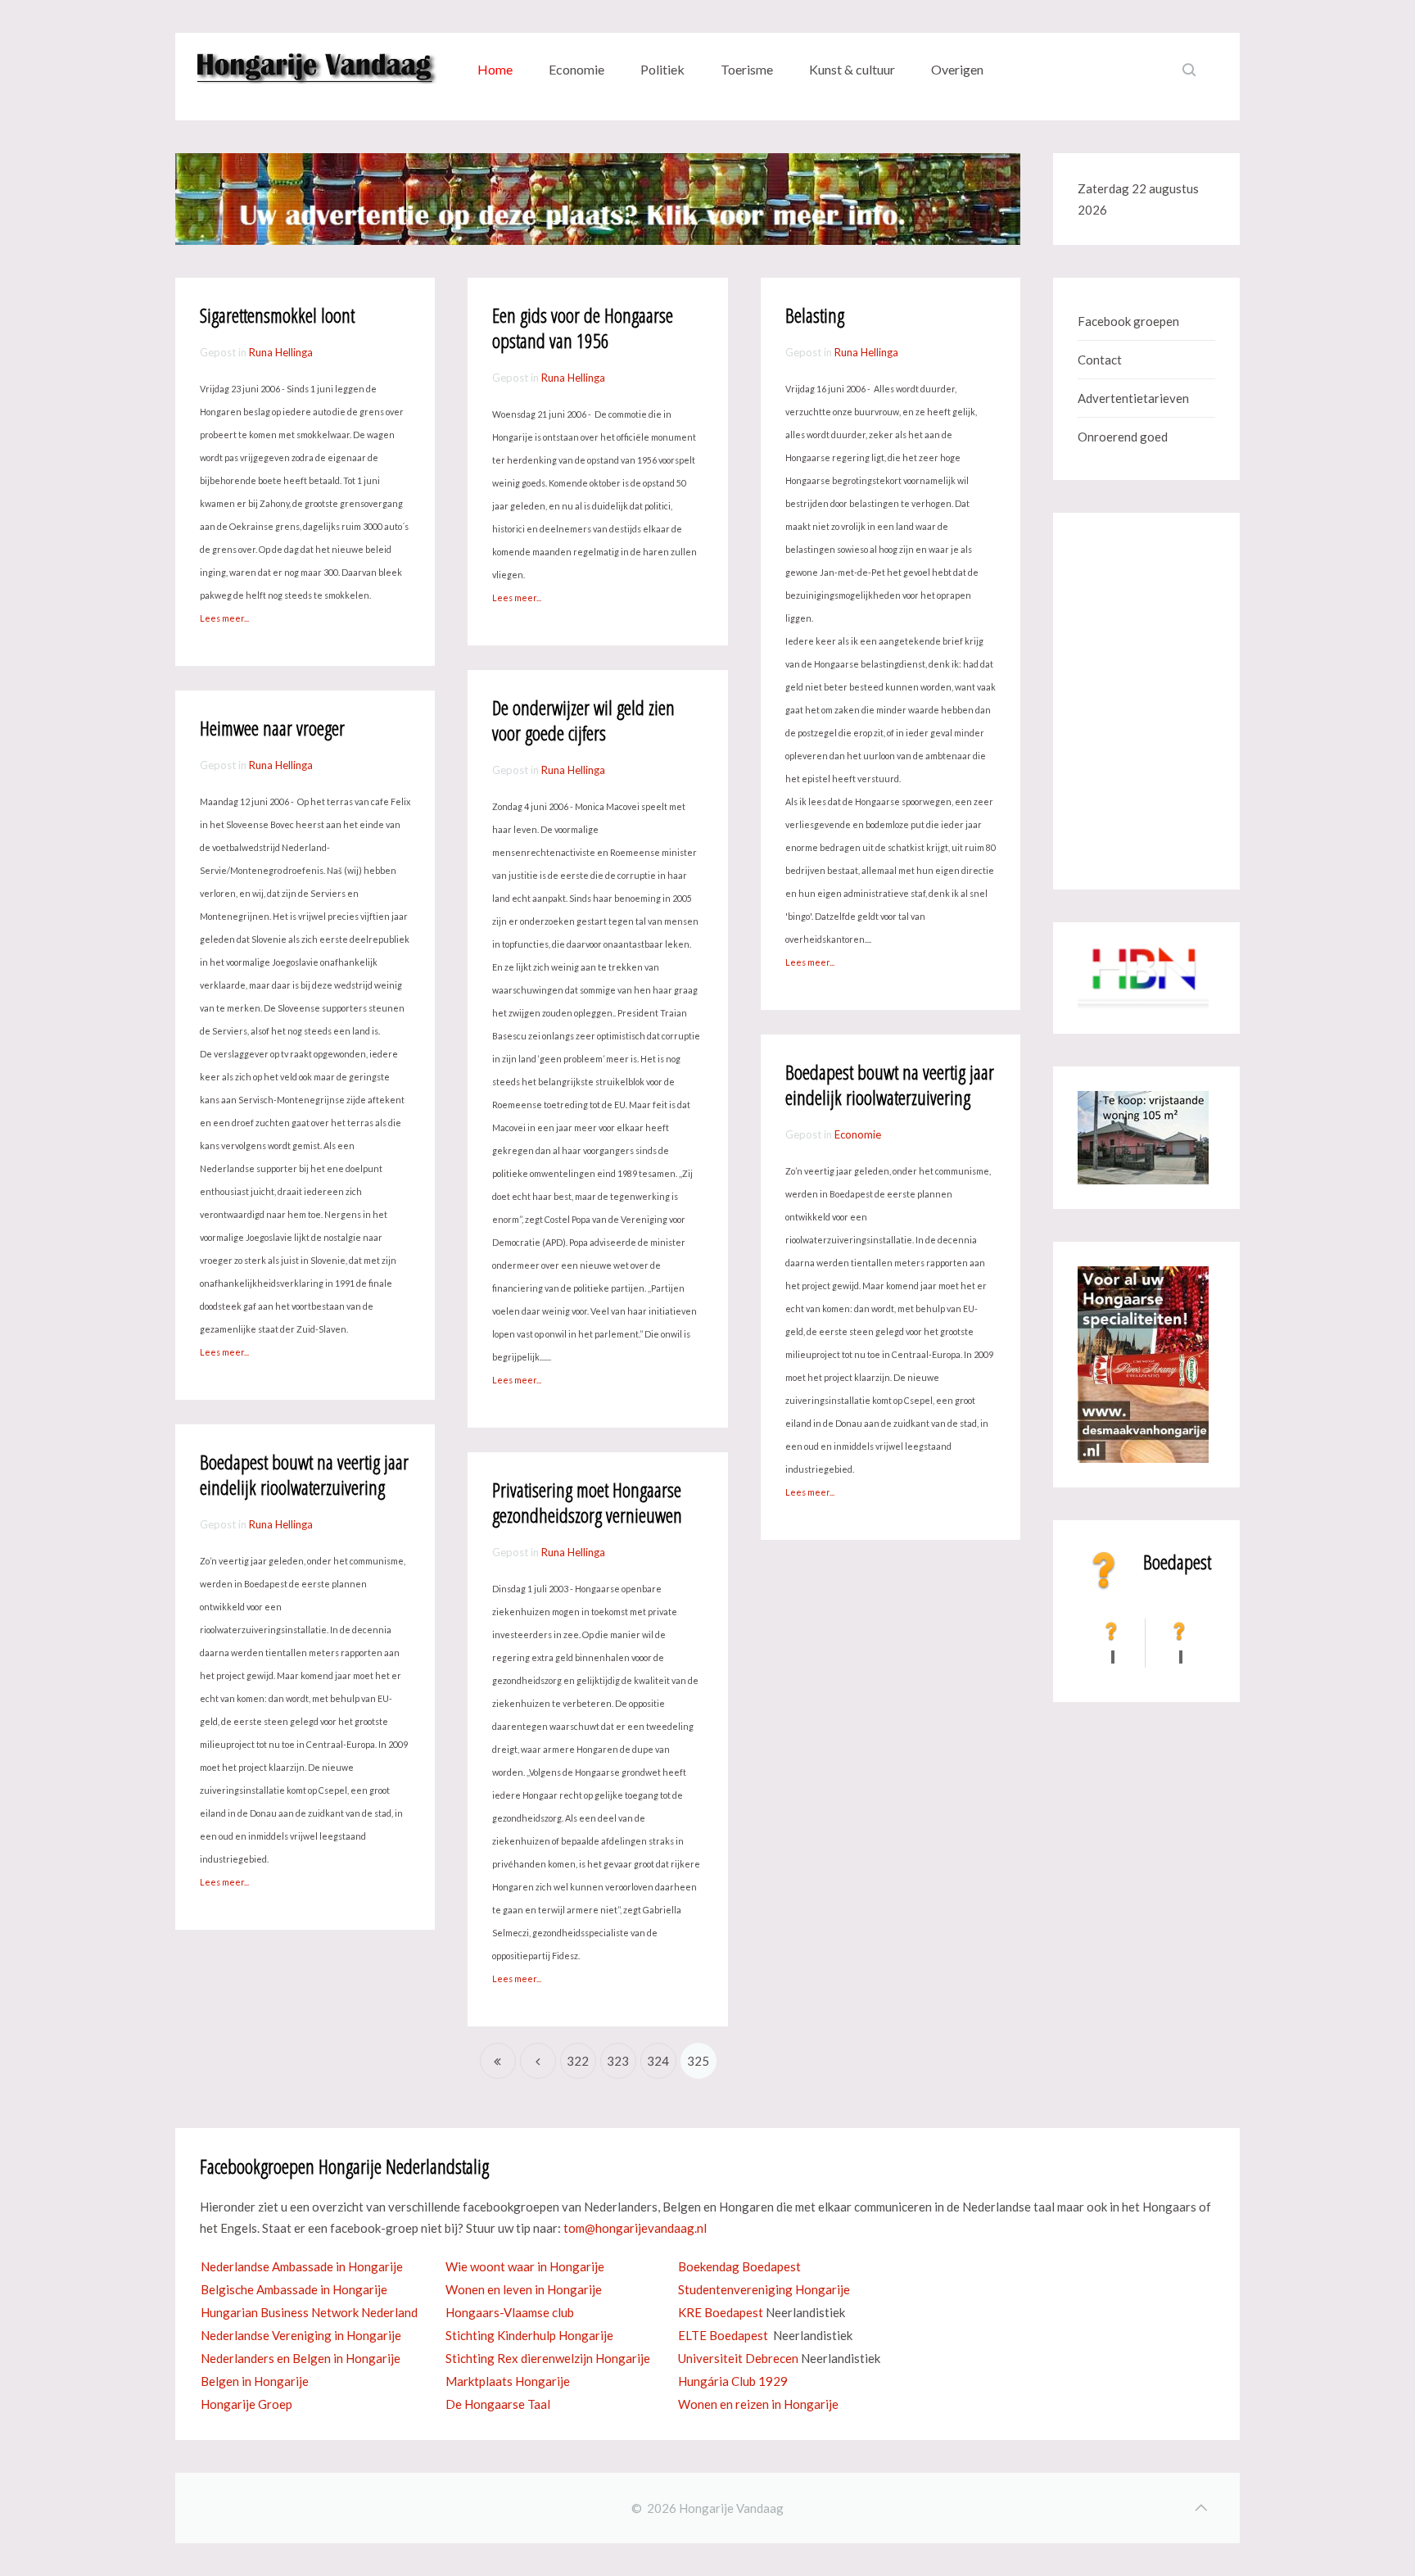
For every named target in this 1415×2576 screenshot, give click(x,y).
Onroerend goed (1123, 437)
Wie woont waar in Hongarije (525, 2266)
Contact (1100, 360)
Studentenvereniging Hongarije (764, 2289)
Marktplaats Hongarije (508, 2381)
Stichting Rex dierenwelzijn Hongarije (548, 2358)
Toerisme (747, 69)
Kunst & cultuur (852, 69)
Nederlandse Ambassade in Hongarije (302, 2266)
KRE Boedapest (721, 2312)
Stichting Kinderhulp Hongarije (529, 2335)
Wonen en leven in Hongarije (524, 2289)
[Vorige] (538, 2061)
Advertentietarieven (1133, 398)
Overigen (957, 69)
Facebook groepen (1128, 321)
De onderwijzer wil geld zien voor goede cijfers (583, 720)
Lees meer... (518, 1380)
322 (578, 2061)
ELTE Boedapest (723, 2335)
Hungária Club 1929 (733, 2381)
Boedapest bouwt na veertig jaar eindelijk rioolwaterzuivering (304, 1474)
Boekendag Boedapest (739, 2266)
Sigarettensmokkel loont (277, 315)
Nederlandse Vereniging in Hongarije (301, 2335)
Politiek (662, 69)
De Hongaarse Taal (498, 2404)
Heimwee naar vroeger (272, 728)
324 (658, 2061)
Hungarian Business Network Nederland (309, 2312)
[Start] (498, 2061)
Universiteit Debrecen (738, 2358)
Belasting (815, 315)
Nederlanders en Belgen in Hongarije (301, 2358)
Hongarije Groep (246, 2404)
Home (495, 69)
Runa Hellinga (281, 352)
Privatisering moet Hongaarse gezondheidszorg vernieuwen (587, 1502)
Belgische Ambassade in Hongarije (294, 2289)
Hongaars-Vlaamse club (510, 2312)
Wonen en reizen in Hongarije (758, 2404)
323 (618, 2061)
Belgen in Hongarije (255, 2381)
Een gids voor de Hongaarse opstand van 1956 (583, 328)
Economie (576, 69)
